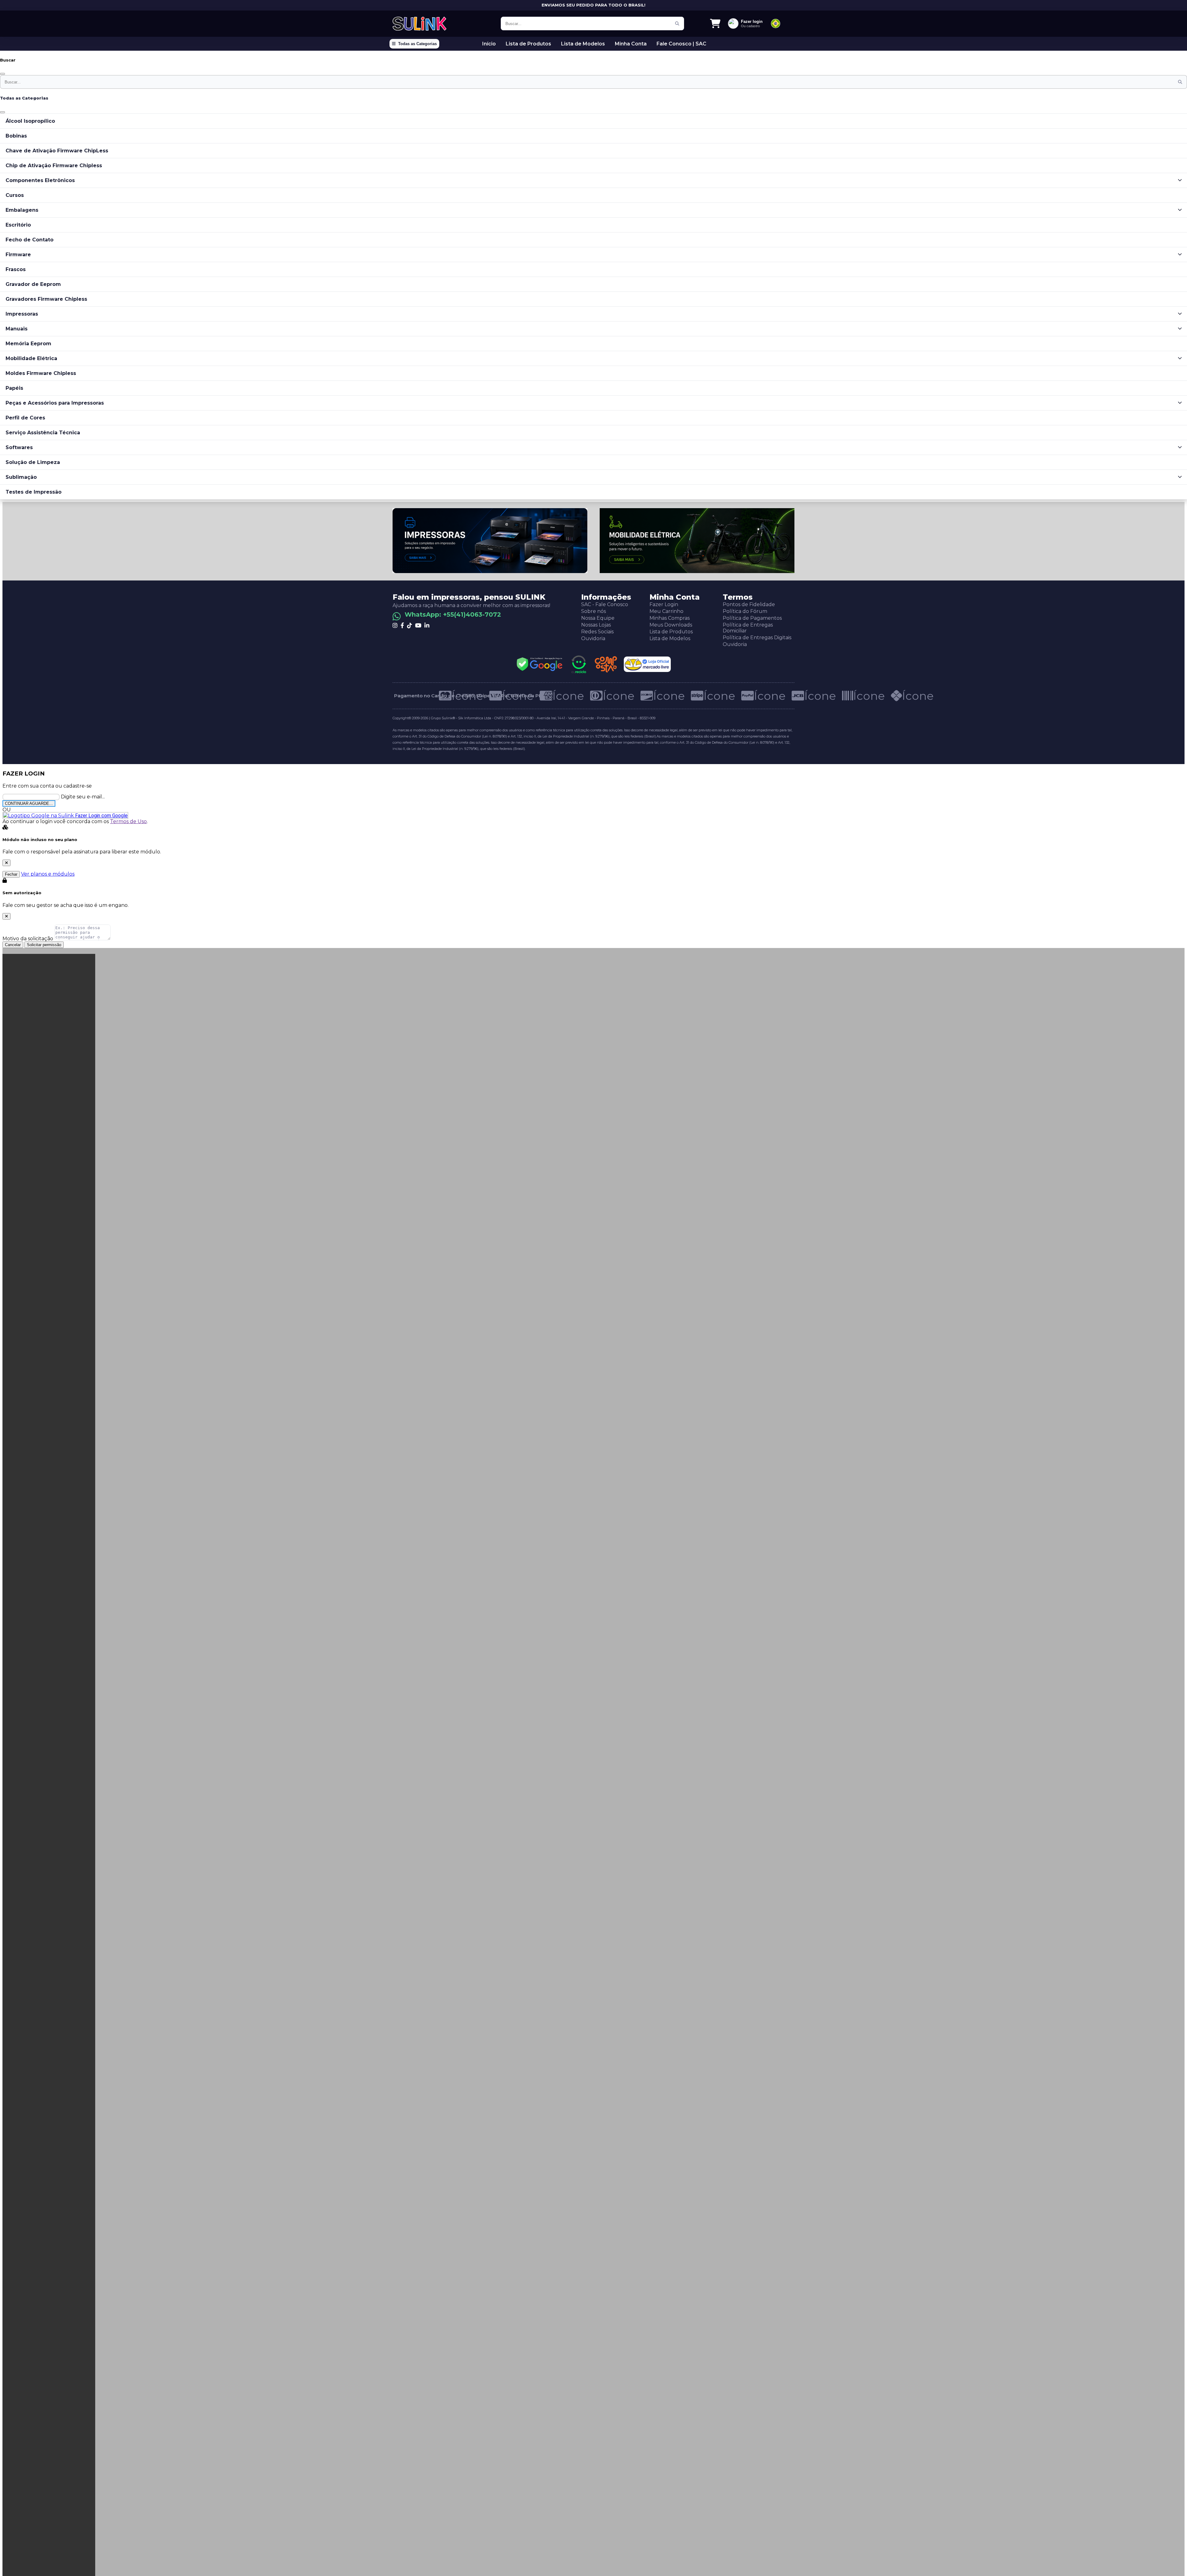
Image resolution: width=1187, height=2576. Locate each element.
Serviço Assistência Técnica (43, 433)
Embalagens (22, 210)
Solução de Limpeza (33, 462)
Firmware (18, 255)
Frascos (16, 269)
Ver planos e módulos (48, 874)
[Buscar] (677, 23)
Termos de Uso (128, 821)
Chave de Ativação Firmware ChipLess (57, 151)
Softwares (19, 447)
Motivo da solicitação (28, 939)
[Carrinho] (715, 23)
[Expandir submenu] (1180, 180)
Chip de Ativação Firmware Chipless (54, 166)
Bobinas (16, 136)
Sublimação (21, 477)
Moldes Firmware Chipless (41, 373)
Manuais (17, 329)
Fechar (11, 874)
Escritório (18, 225)
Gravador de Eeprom (33, 284)
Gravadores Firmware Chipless (46, 299)
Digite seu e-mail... (83, 797)
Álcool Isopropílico (30, 121)
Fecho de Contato (30, 240)
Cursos (15, 195)
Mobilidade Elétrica (31, 358)
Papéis (14, 388)
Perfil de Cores (25, 418)
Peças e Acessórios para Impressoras (55, 403)
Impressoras (22, 314)
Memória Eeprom (28, 344)
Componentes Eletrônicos (40, 180)
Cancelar (13, 945)
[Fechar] (2, 74)
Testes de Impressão (34, 492)
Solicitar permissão (44, 945)
